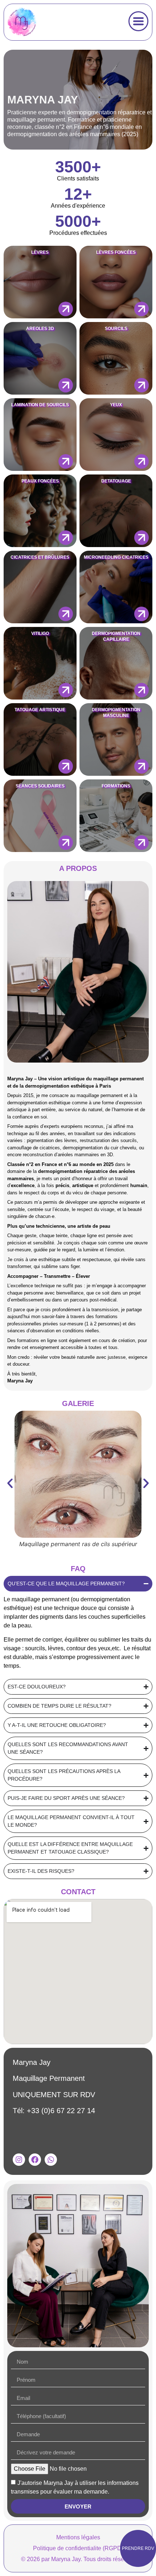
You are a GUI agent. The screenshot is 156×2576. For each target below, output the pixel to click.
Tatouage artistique (40, 710)
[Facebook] (35, 2160)
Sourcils (116, 329)
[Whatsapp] (51, 2160)
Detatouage (116, 481)
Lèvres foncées (116, 252)
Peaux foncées (40, 481)
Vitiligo (40, 633)
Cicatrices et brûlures (40, 557)
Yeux (116, 405)
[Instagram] (19, 2160)
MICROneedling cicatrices (116, 557)
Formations (116, 786)
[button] (10, 1483)
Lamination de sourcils (40, 405)
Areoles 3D (40, 329)
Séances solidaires (40, 786)
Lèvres (40, 252)
